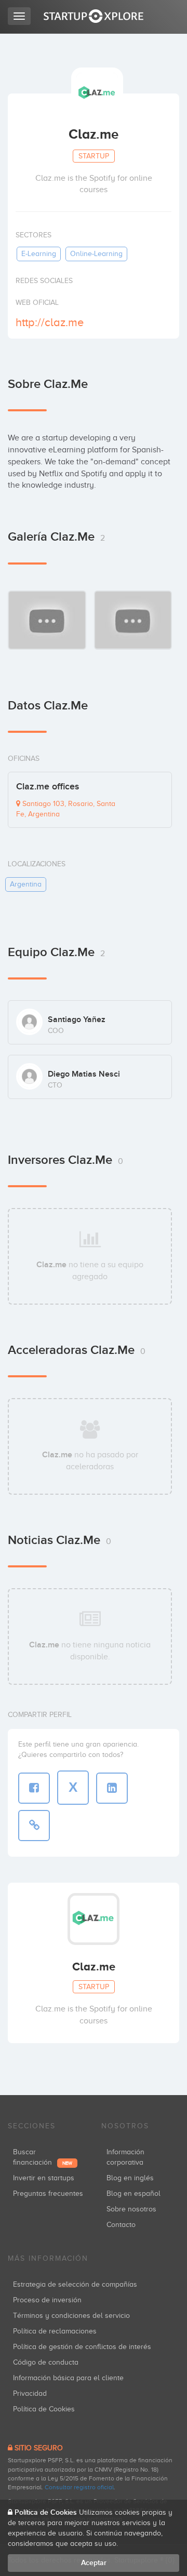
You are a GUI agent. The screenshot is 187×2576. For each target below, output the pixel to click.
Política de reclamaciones (55, 2331)
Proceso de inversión (47, 2300)
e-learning (39, 254)
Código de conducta (46, 2362)
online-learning (96, 254)
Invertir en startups (44, 2178)
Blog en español (133, 2193)
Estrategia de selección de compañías (75, 2284)
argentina (26, 884)
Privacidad (30, 2393)
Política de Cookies (44, 2409)
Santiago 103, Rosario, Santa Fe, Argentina (66, 809)
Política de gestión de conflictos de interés (82, 2347)
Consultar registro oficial (79, 2487)
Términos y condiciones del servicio (71, 2316)
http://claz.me (50, 322)
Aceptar (94, 2563)
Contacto (121, 2225)
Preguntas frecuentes (48, 2193)
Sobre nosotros (131, 2209)
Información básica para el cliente (68, 2378)
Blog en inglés (130, 2178)
